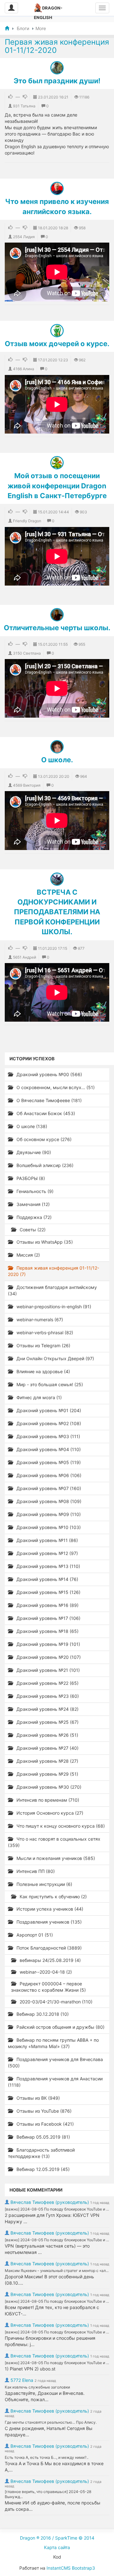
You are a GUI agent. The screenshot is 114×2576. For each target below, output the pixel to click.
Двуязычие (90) (33, 1152)
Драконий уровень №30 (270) (48, 1787)
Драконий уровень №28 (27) (47, 1761)
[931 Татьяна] (57, 68)
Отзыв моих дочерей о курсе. (57, 344)
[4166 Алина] (57, 331)
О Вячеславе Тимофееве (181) (48, 1100)
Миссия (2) (28, 1255)
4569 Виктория (27, 785)
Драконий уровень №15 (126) (48, 1592)
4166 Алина (24, 369)
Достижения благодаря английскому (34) (52, 1290)
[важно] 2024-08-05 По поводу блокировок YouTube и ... (57, 2209)
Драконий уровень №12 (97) (47, 1553)
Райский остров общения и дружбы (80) (60, 2027)
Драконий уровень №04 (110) (48, 1449)
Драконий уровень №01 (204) (48, 1410)
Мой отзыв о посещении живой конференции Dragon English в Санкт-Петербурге (57, 486)
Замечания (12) (32, 1204)
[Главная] (7, 28)
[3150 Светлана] (57, 615)
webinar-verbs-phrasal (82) (44, 1332)
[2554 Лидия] (57, 188)
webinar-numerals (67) (39, 1320)
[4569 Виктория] (57, 747)
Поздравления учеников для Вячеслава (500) (55, 2062)
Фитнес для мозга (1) (38, 1397)
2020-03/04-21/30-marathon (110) (55, 2002)
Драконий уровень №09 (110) (48, 1514)
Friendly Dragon (27, 521)
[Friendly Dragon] (57, 463)
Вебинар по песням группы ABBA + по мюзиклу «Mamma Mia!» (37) (53, 2043)
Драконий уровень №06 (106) (48, 1475)
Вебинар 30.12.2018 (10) (42, 2014)
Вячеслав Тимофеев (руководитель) (50, 2202)
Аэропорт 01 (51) (34, 1935)
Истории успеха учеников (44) (49, 1909)
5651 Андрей (25, 957)
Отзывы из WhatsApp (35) (44, 1242)
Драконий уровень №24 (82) (47, 1709)
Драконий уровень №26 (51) (47, 1735)
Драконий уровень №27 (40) (47, 1748)
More (41, 28)
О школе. (57, 760)
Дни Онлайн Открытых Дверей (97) (55, 1358)
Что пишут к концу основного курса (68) (60, 1826)
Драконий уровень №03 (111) (48, 1436)
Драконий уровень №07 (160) (48, 1488)
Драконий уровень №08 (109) (48, 1501)
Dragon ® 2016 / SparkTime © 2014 (57, 2538)
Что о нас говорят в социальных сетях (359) (54, 1842)
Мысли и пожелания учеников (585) (55, 1858)
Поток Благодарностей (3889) (48, 1948)
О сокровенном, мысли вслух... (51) (55, 1087)
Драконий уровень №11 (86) (47, 1540)
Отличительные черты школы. (57, 628)
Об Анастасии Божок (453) (45, 1113)
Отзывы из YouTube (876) (43, 2111)
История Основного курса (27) (49, 1813)
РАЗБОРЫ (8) (30, 1178)
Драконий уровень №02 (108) (48, 1423)
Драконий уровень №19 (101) (48, 1644)
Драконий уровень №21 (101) (47, 1670)
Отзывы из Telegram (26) (43, 1345)
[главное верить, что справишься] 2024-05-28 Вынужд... (48, 2494)
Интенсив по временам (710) (47, 1800)
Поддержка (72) (33, 1217)
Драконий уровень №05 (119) (48, 1462)
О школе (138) (31, 1126)
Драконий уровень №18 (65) (47, 1631)
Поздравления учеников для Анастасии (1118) (55, 2082)
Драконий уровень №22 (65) (47, 1683)
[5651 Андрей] (57, 879)
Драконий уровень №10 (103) (48, 1527)
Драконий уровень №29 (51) (47, 1774)
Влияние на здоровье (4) (43, 1371)
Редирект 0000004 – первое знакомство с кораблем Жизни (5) (48, 1987)
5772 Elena (22, 2380)
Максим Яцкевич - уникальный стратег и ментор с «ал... (57, 2271)
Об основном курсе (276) (43, 1139)
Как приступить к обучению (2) (53, 1897)
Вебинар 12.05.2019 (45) (42, 2169)
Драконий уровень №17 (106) (48, 1618)
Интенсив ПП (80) (35, 1871)
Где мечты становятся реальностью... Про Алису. (51, 2422)
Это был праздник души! (57, 81)
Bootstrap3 (83, 2568)
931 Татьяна (24, 106)
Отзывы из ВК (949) (38, 2098)
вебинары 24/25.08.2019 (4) (50, 1960)
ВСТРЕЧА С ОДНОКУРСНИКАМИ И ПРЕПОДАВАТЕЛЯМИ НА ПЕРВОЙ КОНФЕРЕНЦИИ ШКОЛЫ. (57, 912)
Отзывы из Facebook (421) (44, 2124)
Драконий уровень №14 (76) (47, 1579)
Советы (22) (32, 1230)
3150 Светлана (27, 653)
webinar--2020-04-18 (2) (45, 1972)
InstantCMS (59, 2568)
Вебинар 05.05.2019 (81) (43, 2137)
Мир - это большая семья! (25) (49, 1384)
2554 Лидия (24, 237)
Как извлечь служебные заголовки (37, 2387)
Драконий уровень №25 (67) (47, 1722)
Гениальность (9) (34, 1191)
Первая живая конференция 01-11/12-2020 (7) (54, 1271)
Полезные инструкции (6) (44, 1884)
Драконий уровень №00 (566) (49, 1074)
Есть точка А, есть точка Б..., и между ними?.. (47, 2457)
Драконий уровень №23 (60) (47, 1696)
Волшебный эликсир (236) (44, 1165)
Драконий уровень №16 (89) (47, 1605)
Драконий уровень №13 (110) (48, 1566)
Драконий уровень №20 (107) (48, 1657)
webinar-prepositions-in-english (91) (53, 1307)
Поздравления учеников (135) (48, 1922)
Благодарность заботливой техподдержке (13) (41, 2153)
